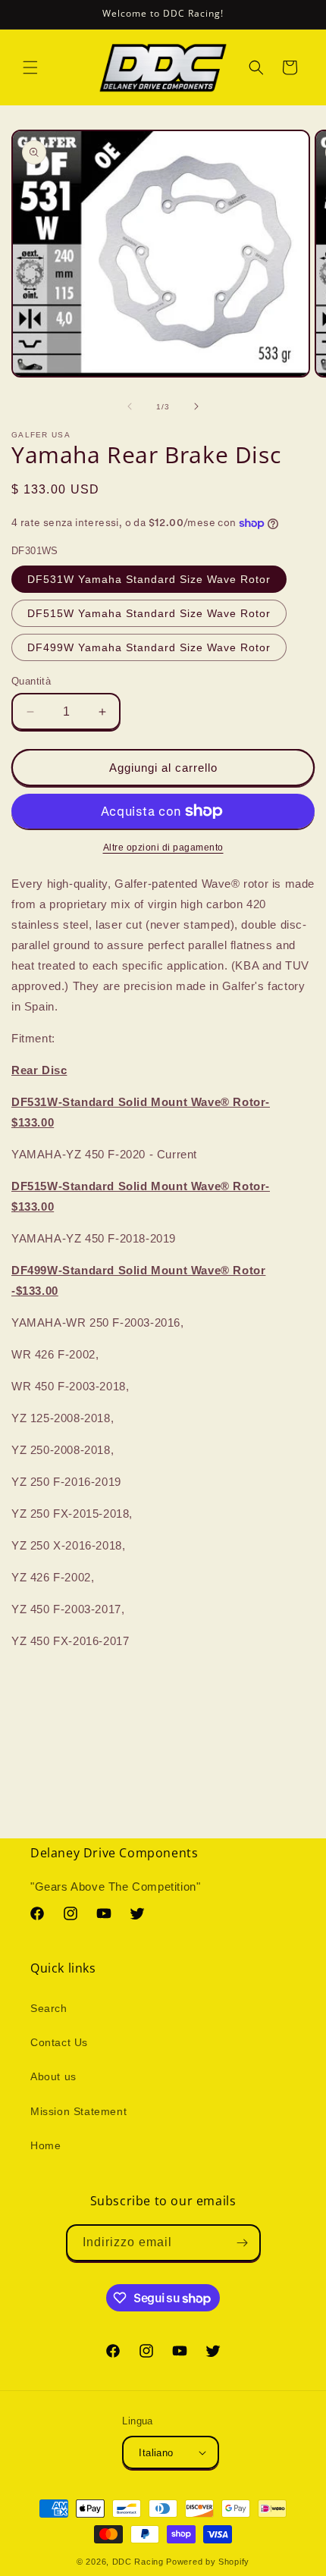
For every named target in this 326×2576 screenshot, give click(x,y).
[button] (30, 67)
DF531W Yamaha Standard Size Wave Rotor (149, 579)
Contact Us (59, 2042)
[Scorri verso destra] (196, 406)
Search (49, 2008)
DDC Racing (138, 2562)
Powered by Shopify (208, 2562)
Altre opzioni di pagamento (163, 848)
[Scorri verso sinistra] (130, 406)
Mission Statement (78, 2111)
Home (45, 2145)
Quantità (31, 681)
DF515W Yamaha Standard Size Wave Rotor (149, 613)
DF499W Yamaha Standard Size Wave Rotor (149, 647)
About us (53, 2076)
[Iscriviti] (243, 2243)
